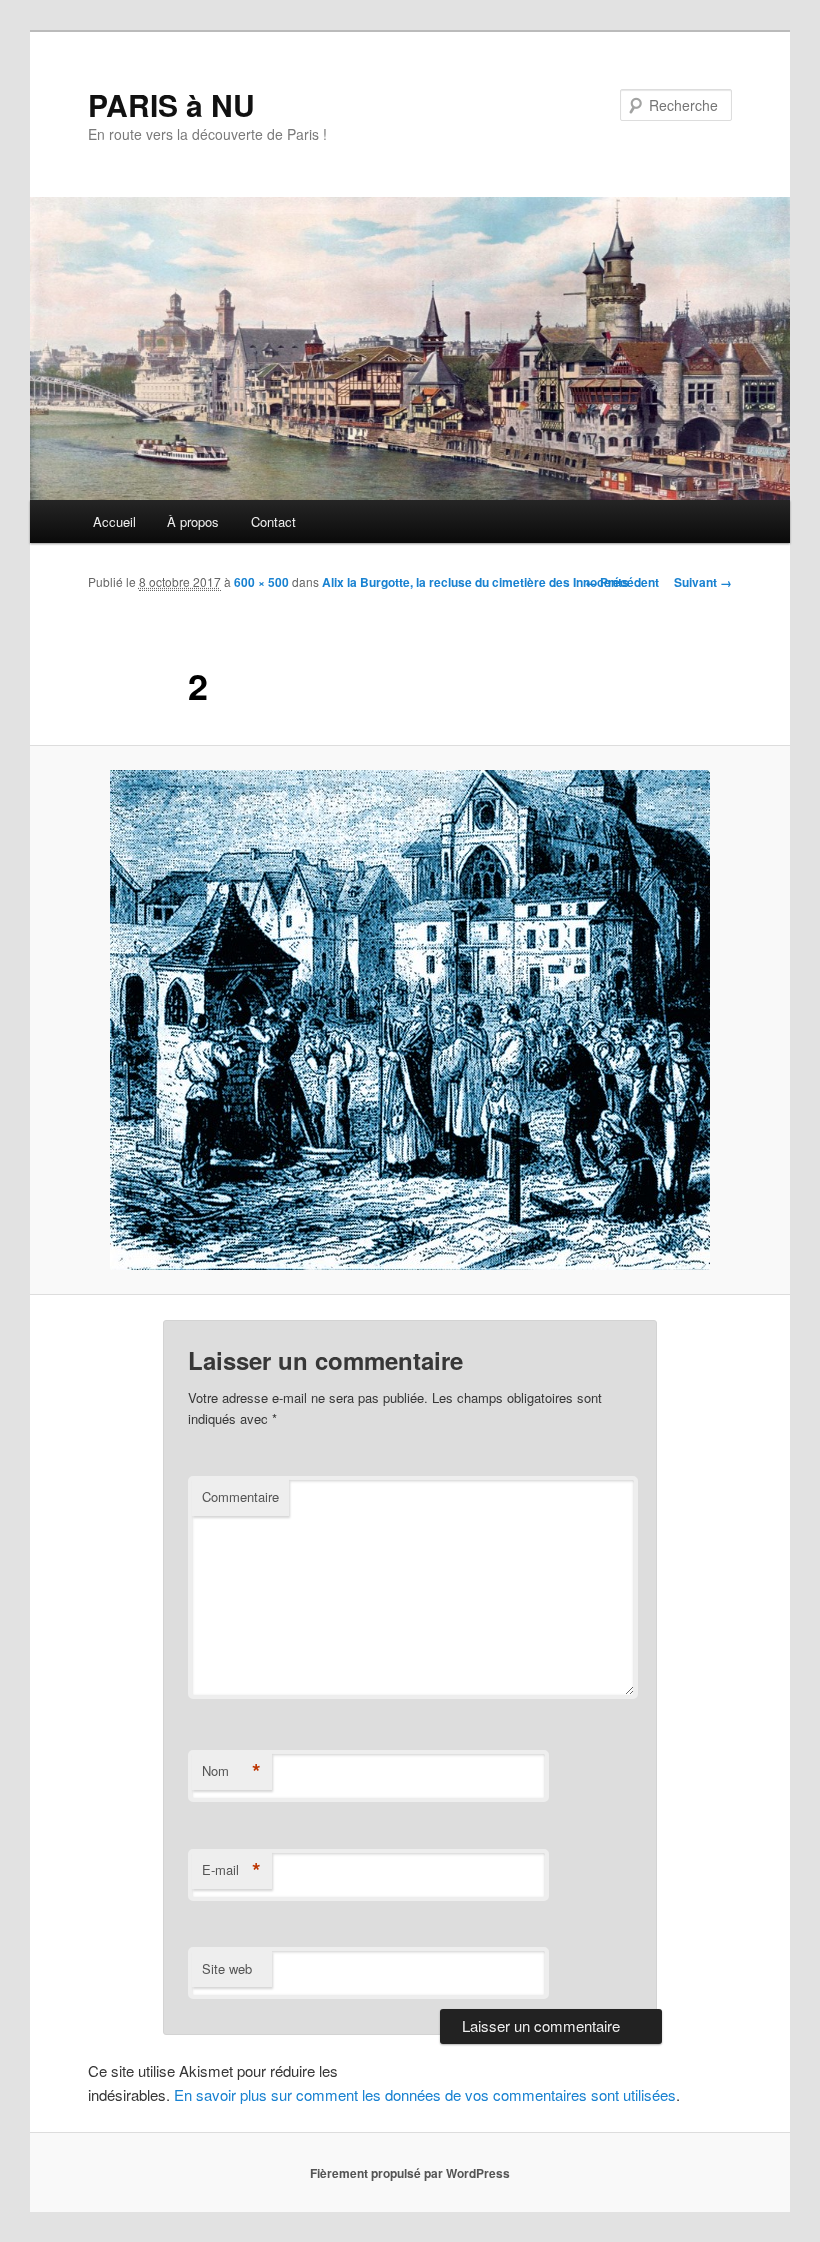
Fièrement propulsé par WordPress (410, 2173)
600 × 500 (261, 582)
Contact (273, 521)
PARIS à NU (171, 104)
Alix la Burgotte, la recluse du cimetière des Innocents (475, 582)
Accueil (114, 521)
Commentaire (240, 1496)
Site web (227, 1968)
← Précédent (622, 582)
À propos (193, 521)
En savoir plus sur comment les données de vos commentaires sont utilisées (425, 2094)
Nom (231, 1771)
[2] (410, 1020)
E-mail (231, 1870)
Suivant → (703, 582)
